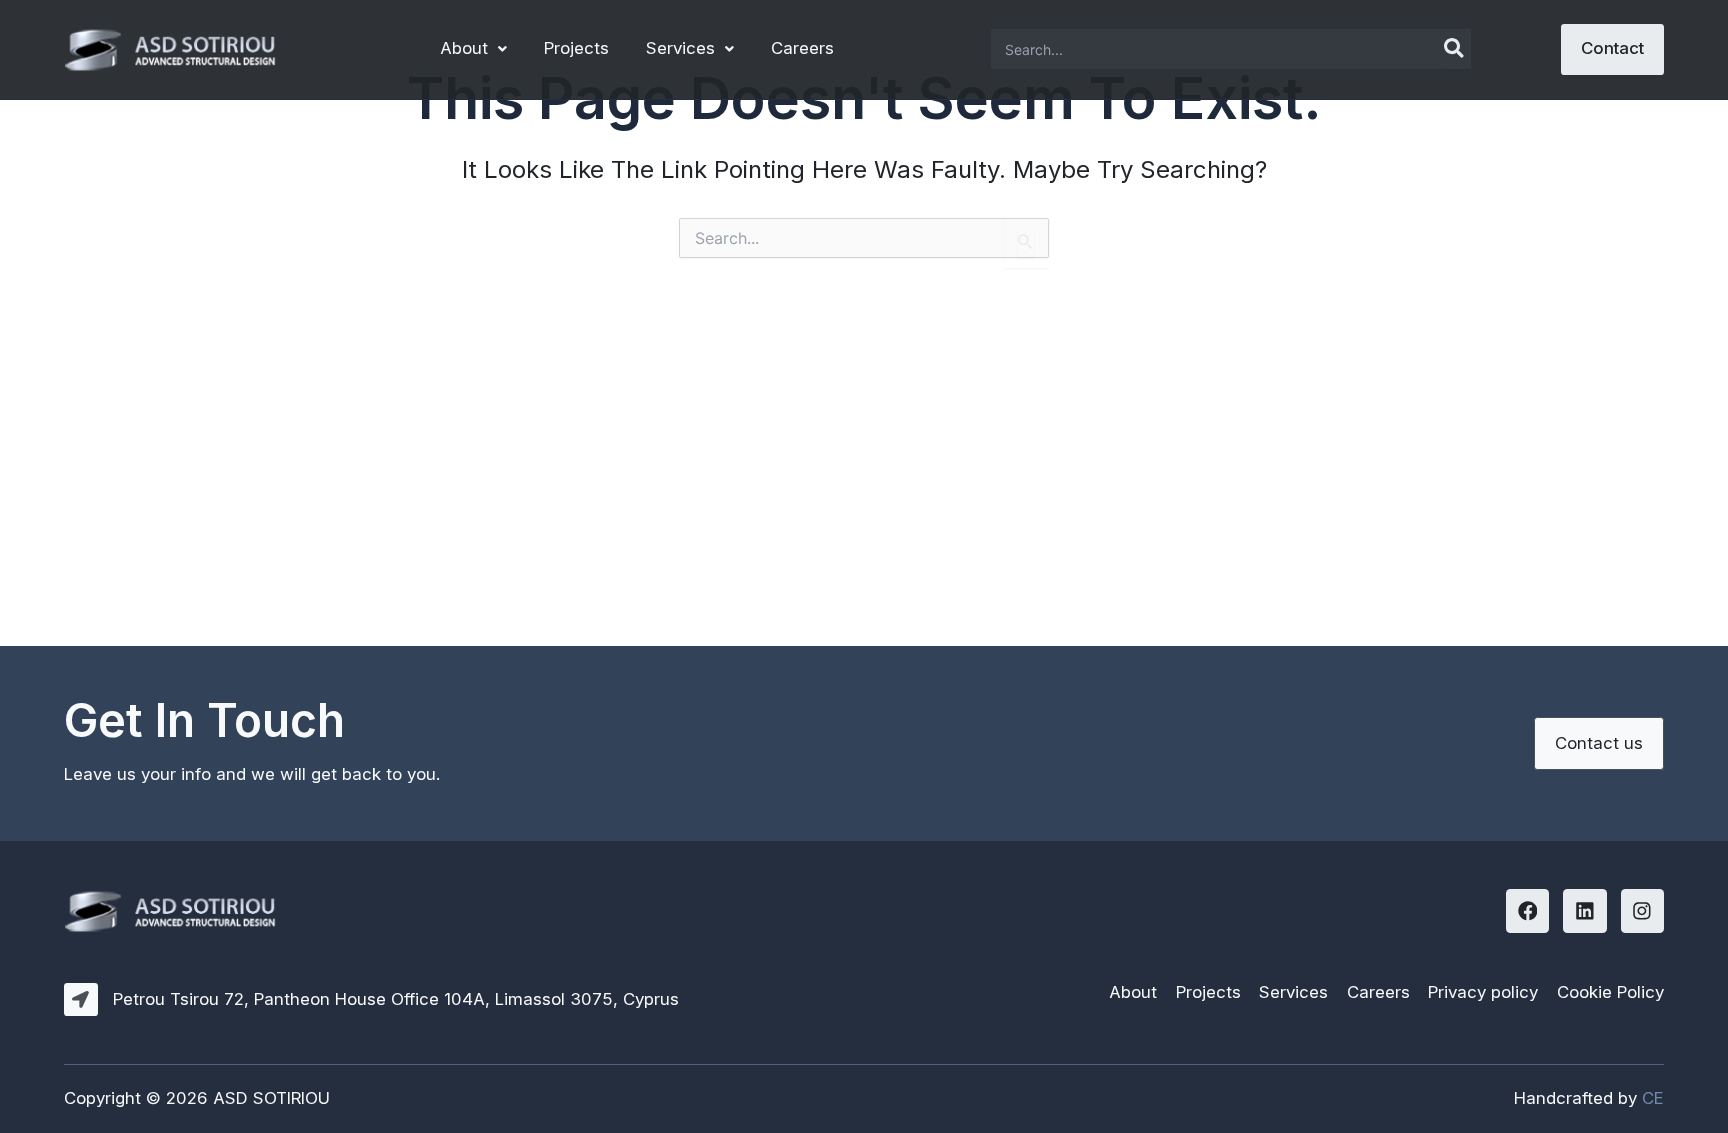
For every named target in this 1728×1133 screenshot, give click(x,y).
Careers (802, 48)
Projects (576, 48)
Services (680, 48)
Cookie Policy (1610, 992)
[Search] (1455, 49)
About (464, 48)
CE (1653, 1098)
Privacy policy (1483, 992)
